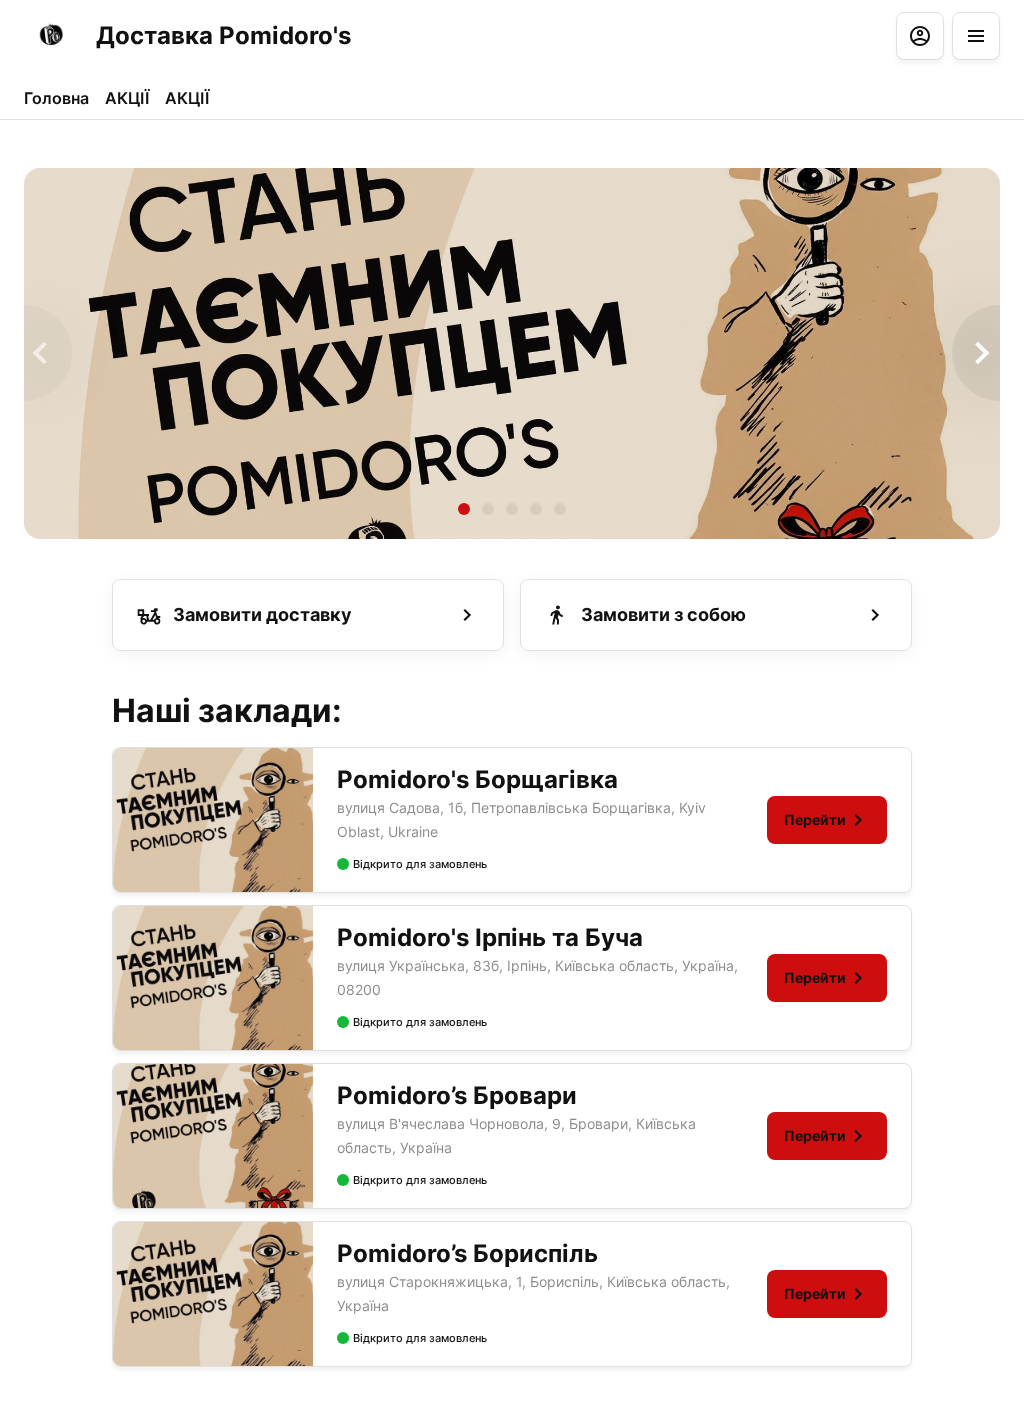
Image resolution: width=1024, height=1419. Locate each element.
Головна (56, 98)
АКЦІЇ (127, 98)
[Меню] (976, 36)
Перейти (815, 819)
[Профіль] (920, 36)
